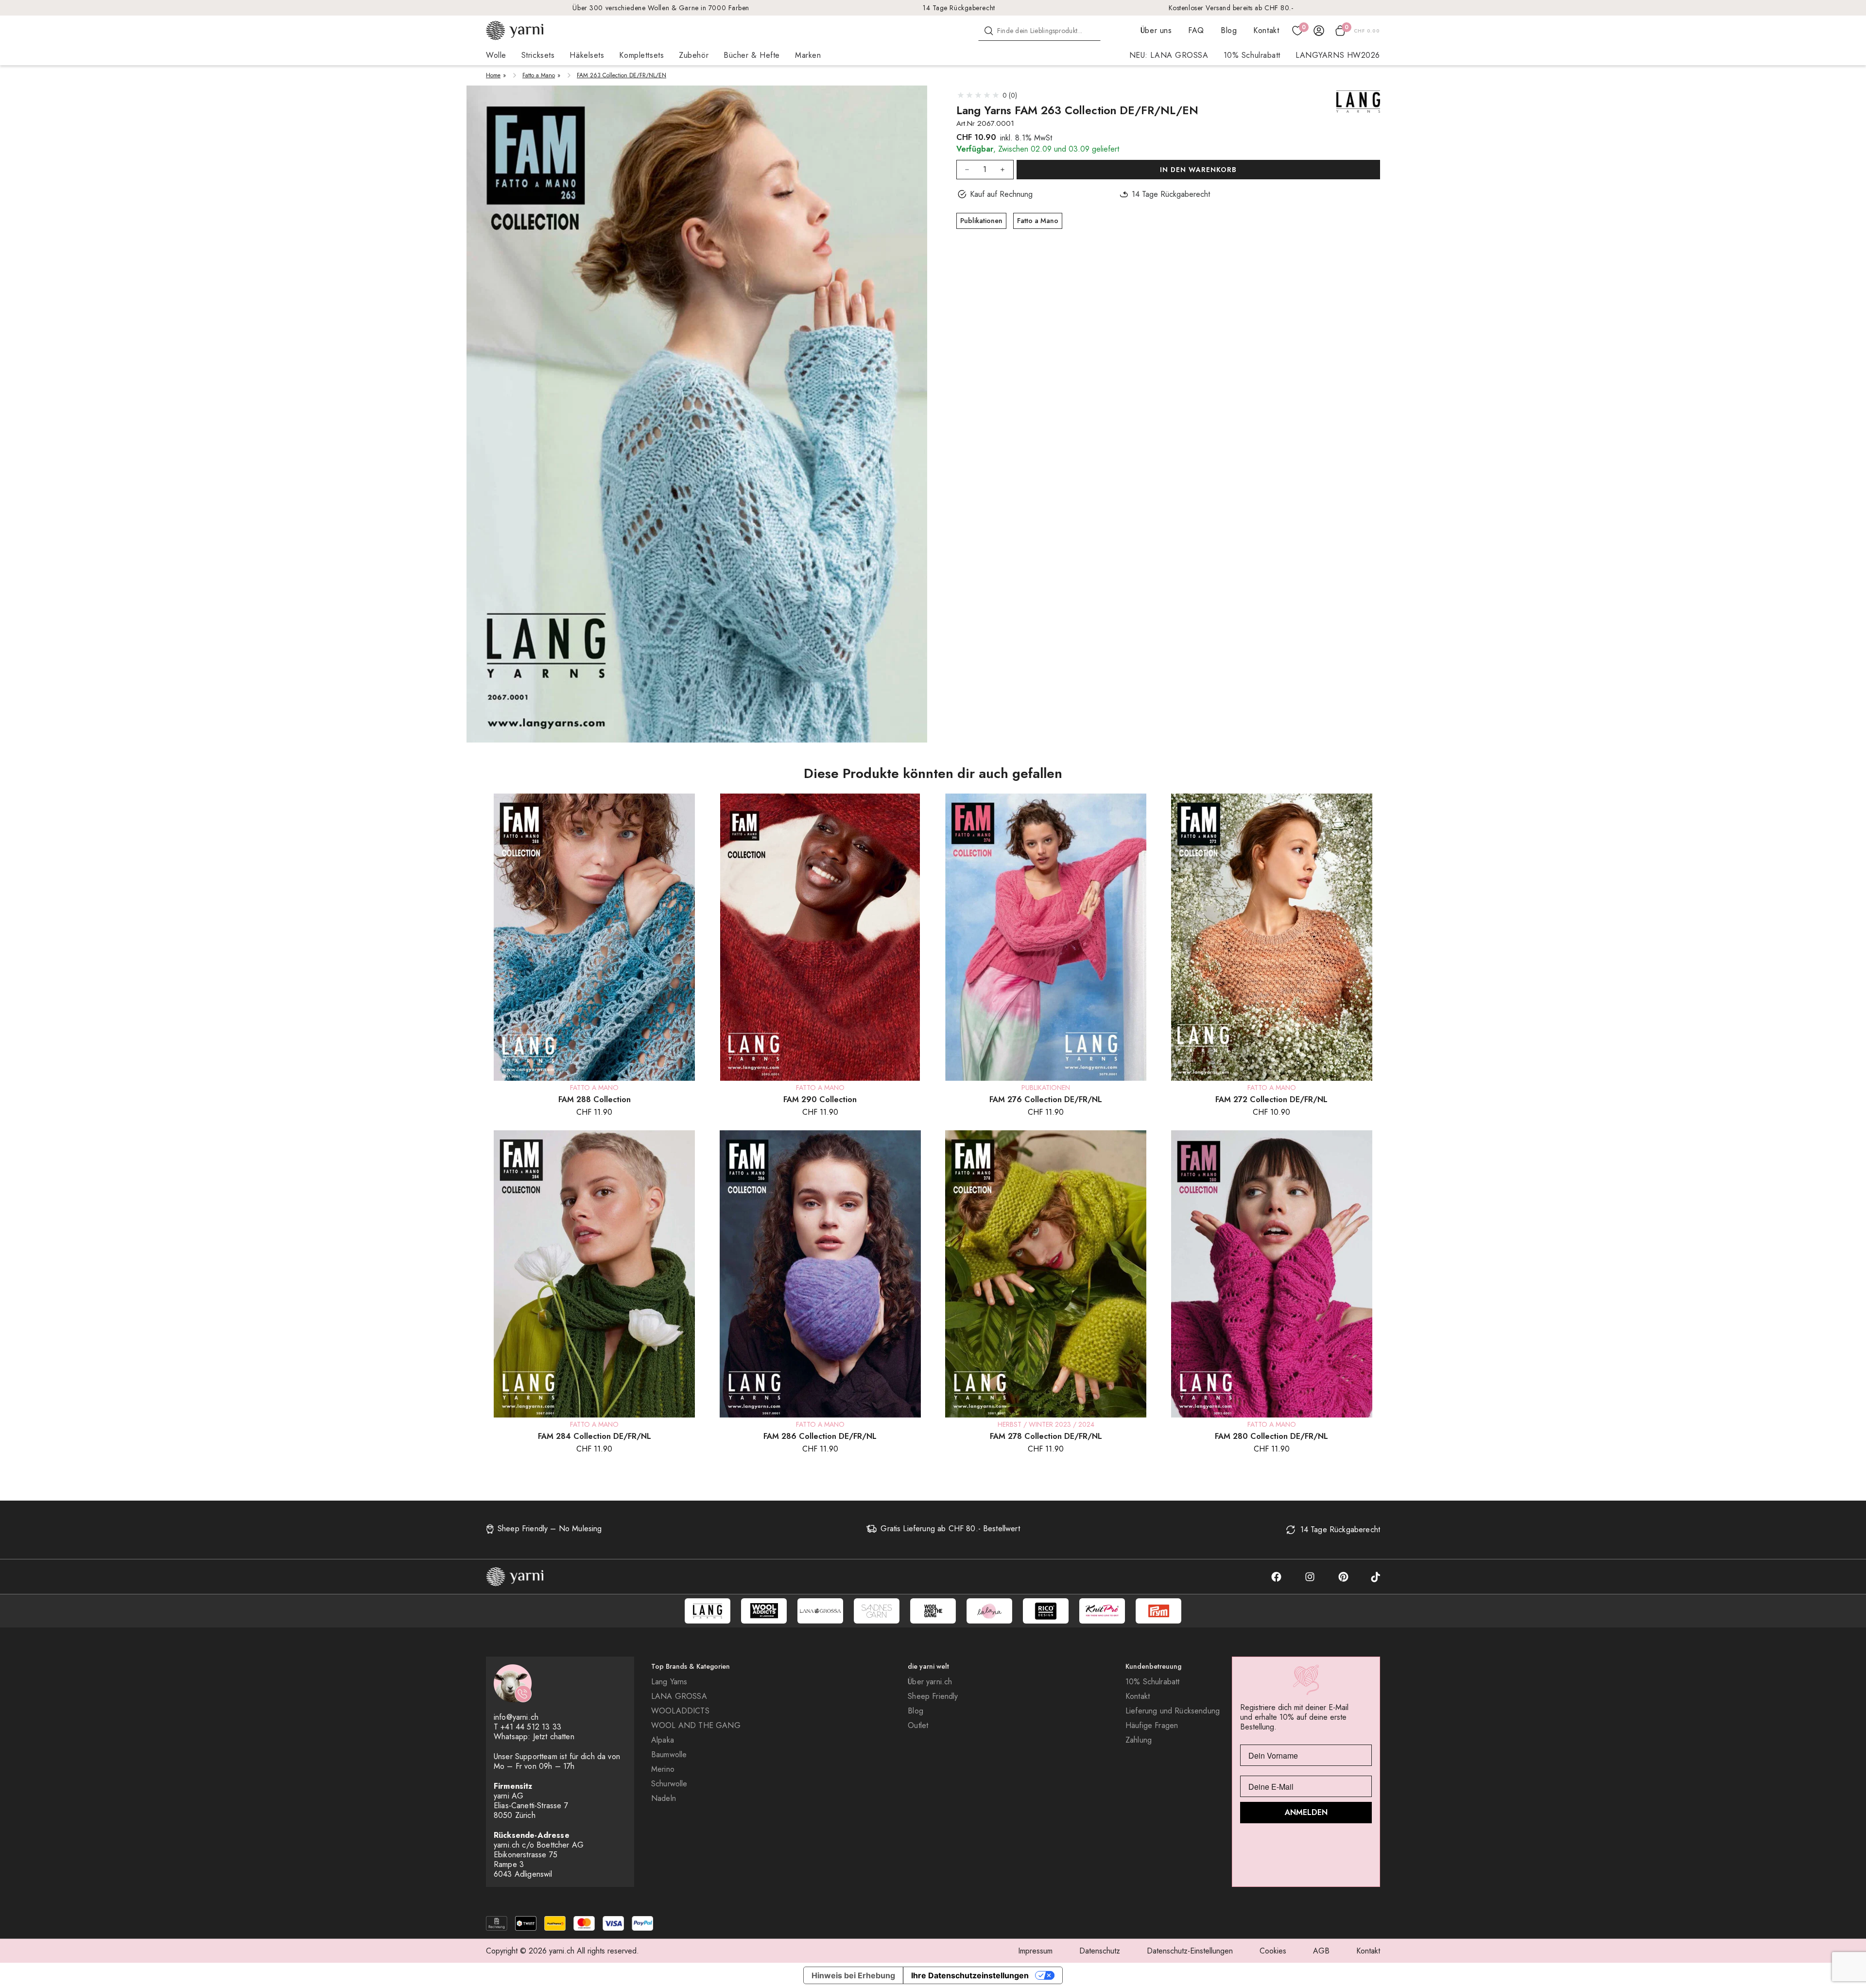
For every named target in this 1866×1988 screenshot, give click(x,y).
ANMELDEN (1306, 1812)
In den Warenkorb (1198, 170)
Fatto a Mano (539, 75)
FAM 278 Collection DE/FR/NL (1046, 1436)
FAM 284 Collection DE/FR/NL (595, 1436)
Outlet (918, 1726)
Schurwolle (669, 1784)
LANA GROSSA (679, 1696)
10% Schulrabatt (1252, 55)
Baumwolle (669, 1755)
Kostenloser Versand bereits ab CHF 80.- (1231, 8)
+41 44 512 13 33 (531, 1727)
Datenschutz (1100, 1951)
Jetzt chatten (554, 1737)
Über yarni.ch (930, 1682)
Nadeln (664, 1798)
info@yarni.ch (516, 1717)
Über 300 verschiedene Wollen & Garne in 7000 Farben (661, 8)
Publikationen (981, 221)
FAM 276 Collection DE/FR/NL (1046, 1099)
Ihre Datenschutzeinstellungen (970, 1975)
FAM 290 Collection (820, 1099)
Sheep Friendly (933, 1696)
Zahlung (1139, 1740)
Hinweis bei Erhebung (853, 1975)
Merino (663, 1769)
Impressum (1035, 1951)
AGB (1321, 1951)
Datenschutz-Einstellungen (1190, 1951)
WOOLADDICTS (680, 1711)
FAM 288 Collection (595, 1099)
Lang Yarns (669, 1682)
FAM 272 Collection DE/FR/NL (1271, 1099)
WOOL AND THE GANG (696, 1726)
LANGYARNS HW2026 (1338, 55)
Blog (1229, 30)
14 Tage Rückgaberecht (959, 8)
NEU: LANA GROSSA (1169, 55)
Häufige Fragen (1152, 1726)
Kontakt (1266, 30)
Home (493, 75)
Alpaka (663, 1740)
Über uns (1156, 30)
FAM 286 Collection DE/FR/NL (820, 1436)
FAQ (1196, 30)
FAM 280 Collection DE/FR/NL (1271, 1436)
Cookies (1273, 1951)
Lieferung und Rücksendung (1173, 1711)
